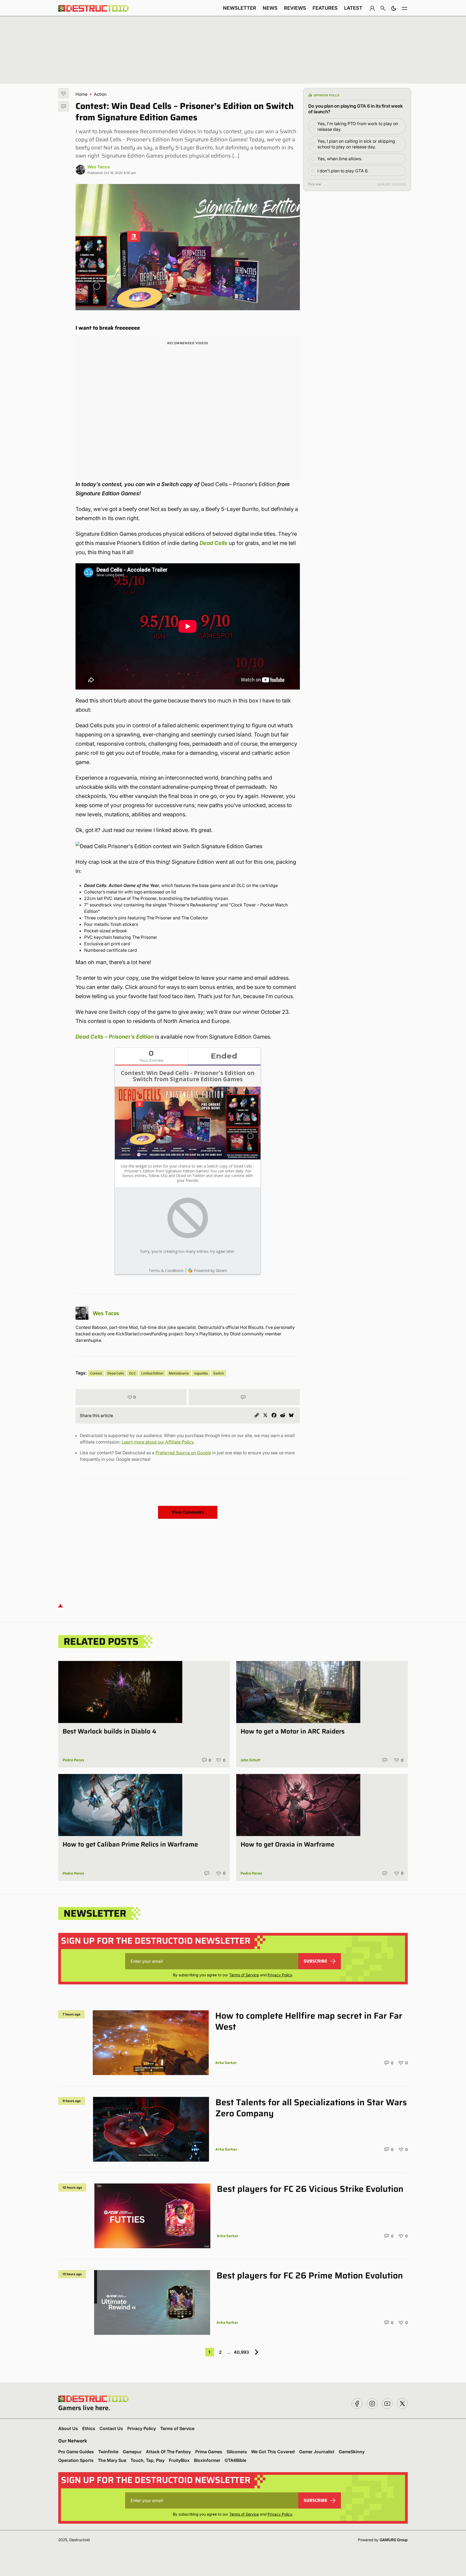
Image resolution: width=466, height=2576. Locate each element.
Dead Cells (213, 543)
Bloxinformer (207, 2460)
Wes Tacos (99, 167)
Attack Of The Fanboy (168, 2452)
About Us (68, 2428)
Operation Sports (76, 2460)
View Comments (188, 1512)
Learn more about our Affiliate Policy (158, 1442)
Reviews (295, 8)
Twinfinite (108, 2452)
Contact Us (111, 2428)
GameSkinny (352, 2452)
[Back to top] (60, 1606)
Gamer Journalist (317, 2452)
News (270, 8)
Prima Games (209, 2452)
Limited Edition (152, 1373)
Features (325, 8)
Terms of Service (244, 1975)
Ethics (89, 2428)
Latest (353, 8)
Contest (96, 1373)
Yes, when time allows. (340, 159)
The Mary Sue (112, 2460)
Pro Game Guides (76, 2452)
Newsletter (240, 8)
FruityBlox (179, 2460)
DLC (133, 1373)
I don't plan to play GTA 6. (343, 171)
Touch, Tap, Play (148, 2460)
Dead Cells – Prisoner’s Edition (115, 1037)
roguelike (201, 1373)
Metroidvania (179, 1373)
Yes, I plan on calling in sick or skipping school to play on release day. (356, 144)
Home (81, 94)
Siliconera (237, 2452)
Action (100, 94)
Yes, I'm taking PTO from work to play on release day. (358, 126)
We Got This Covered (273, 2452)
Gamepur (132, 2452)
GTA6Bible (235, 2460)
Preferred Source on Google (183, 1453)
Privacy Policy (280, 1975)
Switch (219, 1373)
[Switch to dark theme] (394, 8)
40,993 (241, 2352)
